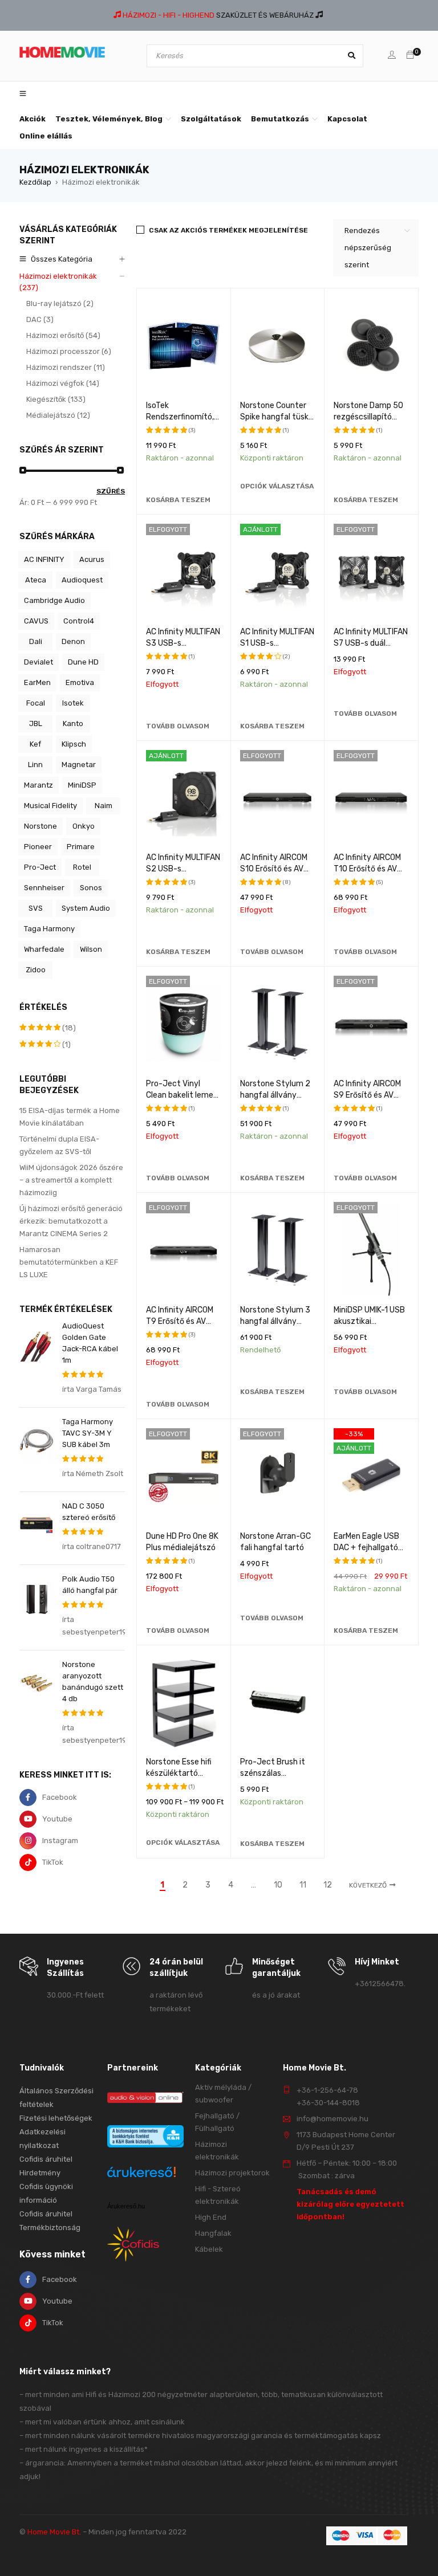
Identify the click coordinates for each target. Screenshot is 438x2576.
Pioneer (38, 847)
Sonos (91, 888)
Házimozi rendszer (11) (66, 367)
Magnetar (79, 765)
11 (303, 1885)
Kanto (73, 724)
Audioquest (82, 580)
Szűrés (111, 491)
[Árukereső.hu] (141, 2173)
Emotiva (80, 682)
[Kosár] (410, 56)
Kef (35, 744)
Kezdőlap (35, 182)
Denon (73, 641)
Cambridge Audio (54, 600)
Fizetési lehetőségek (56, 2118)
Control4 (79, 621)
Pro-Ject (40, 867)
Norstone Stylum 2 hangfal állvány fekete (275, 1095)
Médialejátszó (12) (58, 415)
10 (278, 1885)
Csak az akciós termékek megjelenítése (228, 230)
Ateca (36, 580)
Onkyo (84, 826)
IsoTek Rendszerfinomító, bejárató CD (180, 417)
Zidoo (36, 970)
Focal (36, 703)
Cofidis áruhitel (46, 2214)
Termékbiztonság (50, 2227)
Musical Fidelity (50, 806)
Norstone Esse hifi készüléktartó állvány (179, 1773)
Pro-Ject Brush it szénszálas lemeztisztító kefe (275, 1773)
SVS (36, 908)
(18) (48, 1028)
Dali (36, 641)
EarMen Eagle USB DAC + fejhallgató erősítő (366, 1548)
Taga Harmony (49, 929)
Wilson (91, 949)
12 (328, 1885)
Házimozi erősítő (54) (63, 335)
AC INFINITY (44, 559)
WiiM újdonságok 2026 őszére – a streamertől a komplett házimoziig (71, 1180)
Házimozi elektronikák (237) (58, 282)
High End (211, 2217)
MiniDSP (82, 785)
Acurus (92, 559)
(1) (45, 1045)
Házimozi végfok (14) (63, 383)
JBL (36, 724)
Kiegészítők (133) (56, 399)
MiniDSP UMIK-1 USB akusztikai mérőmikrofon (369, 1321)
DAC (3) (40, 319)
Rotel (82, 867)
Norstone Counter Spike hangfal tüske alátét (277, 417)
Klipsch (74, 744)
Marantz (38, 785)
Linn (35, 765)
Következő (368, 1885)
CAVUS (36, 621)
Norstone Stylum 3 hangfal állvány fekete (275, 1321)
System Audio (86, 908)
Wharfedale (44, 949)
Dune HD (83, 662)
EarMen (37, 682)
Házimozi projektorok (232, 2173)
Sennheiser (44, 888)
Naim (104, 806)
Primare (81, 847)
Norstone (40, 826)
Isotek (73, 703)
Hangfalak (213, 2233)
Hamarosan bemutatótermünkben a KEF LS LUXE (69, 1262)
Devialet (38, 662)
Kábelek (209, 2249)
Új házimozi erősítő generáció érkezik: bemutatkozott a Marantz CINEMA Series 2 (71, 1221)
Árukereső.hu (126, 2206)
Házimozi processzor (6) (69, 351)
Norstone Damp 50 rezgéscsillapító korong (368, 417)
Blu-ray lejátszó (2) (60, 303)
